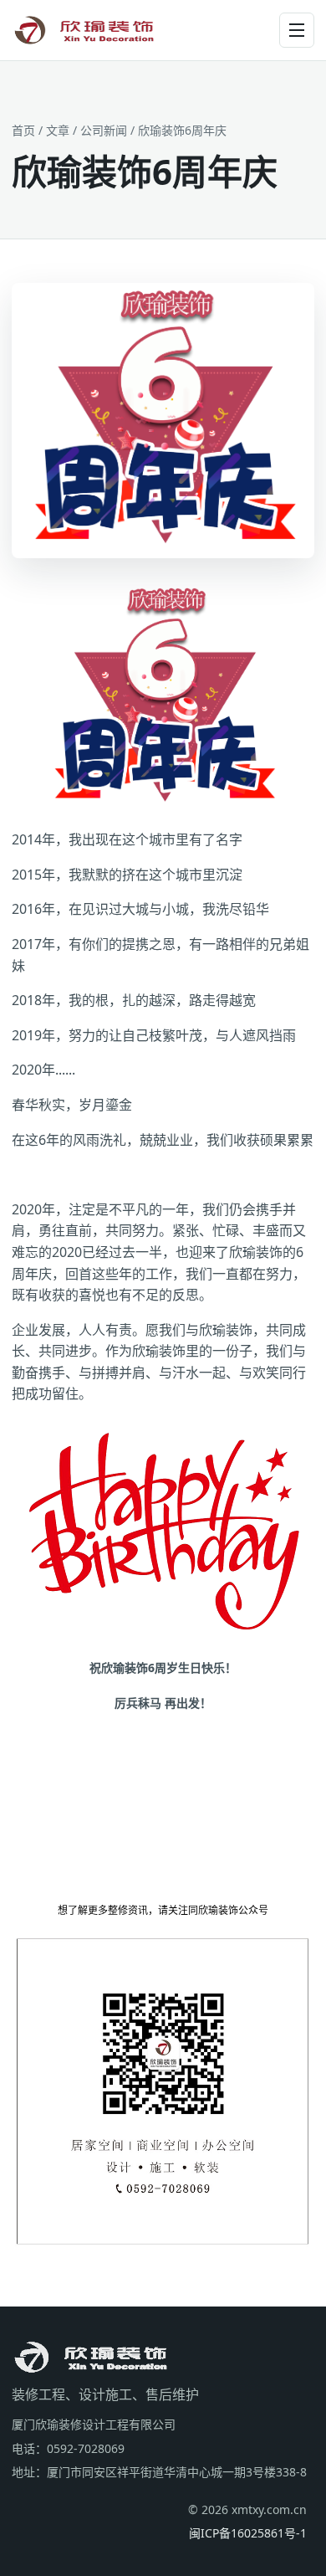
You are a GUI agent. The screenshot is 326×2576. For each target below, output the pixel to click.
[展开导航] (297, 30)
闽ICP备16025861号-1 (248, 2533)
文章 (58, 130)
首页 (23, 130)
